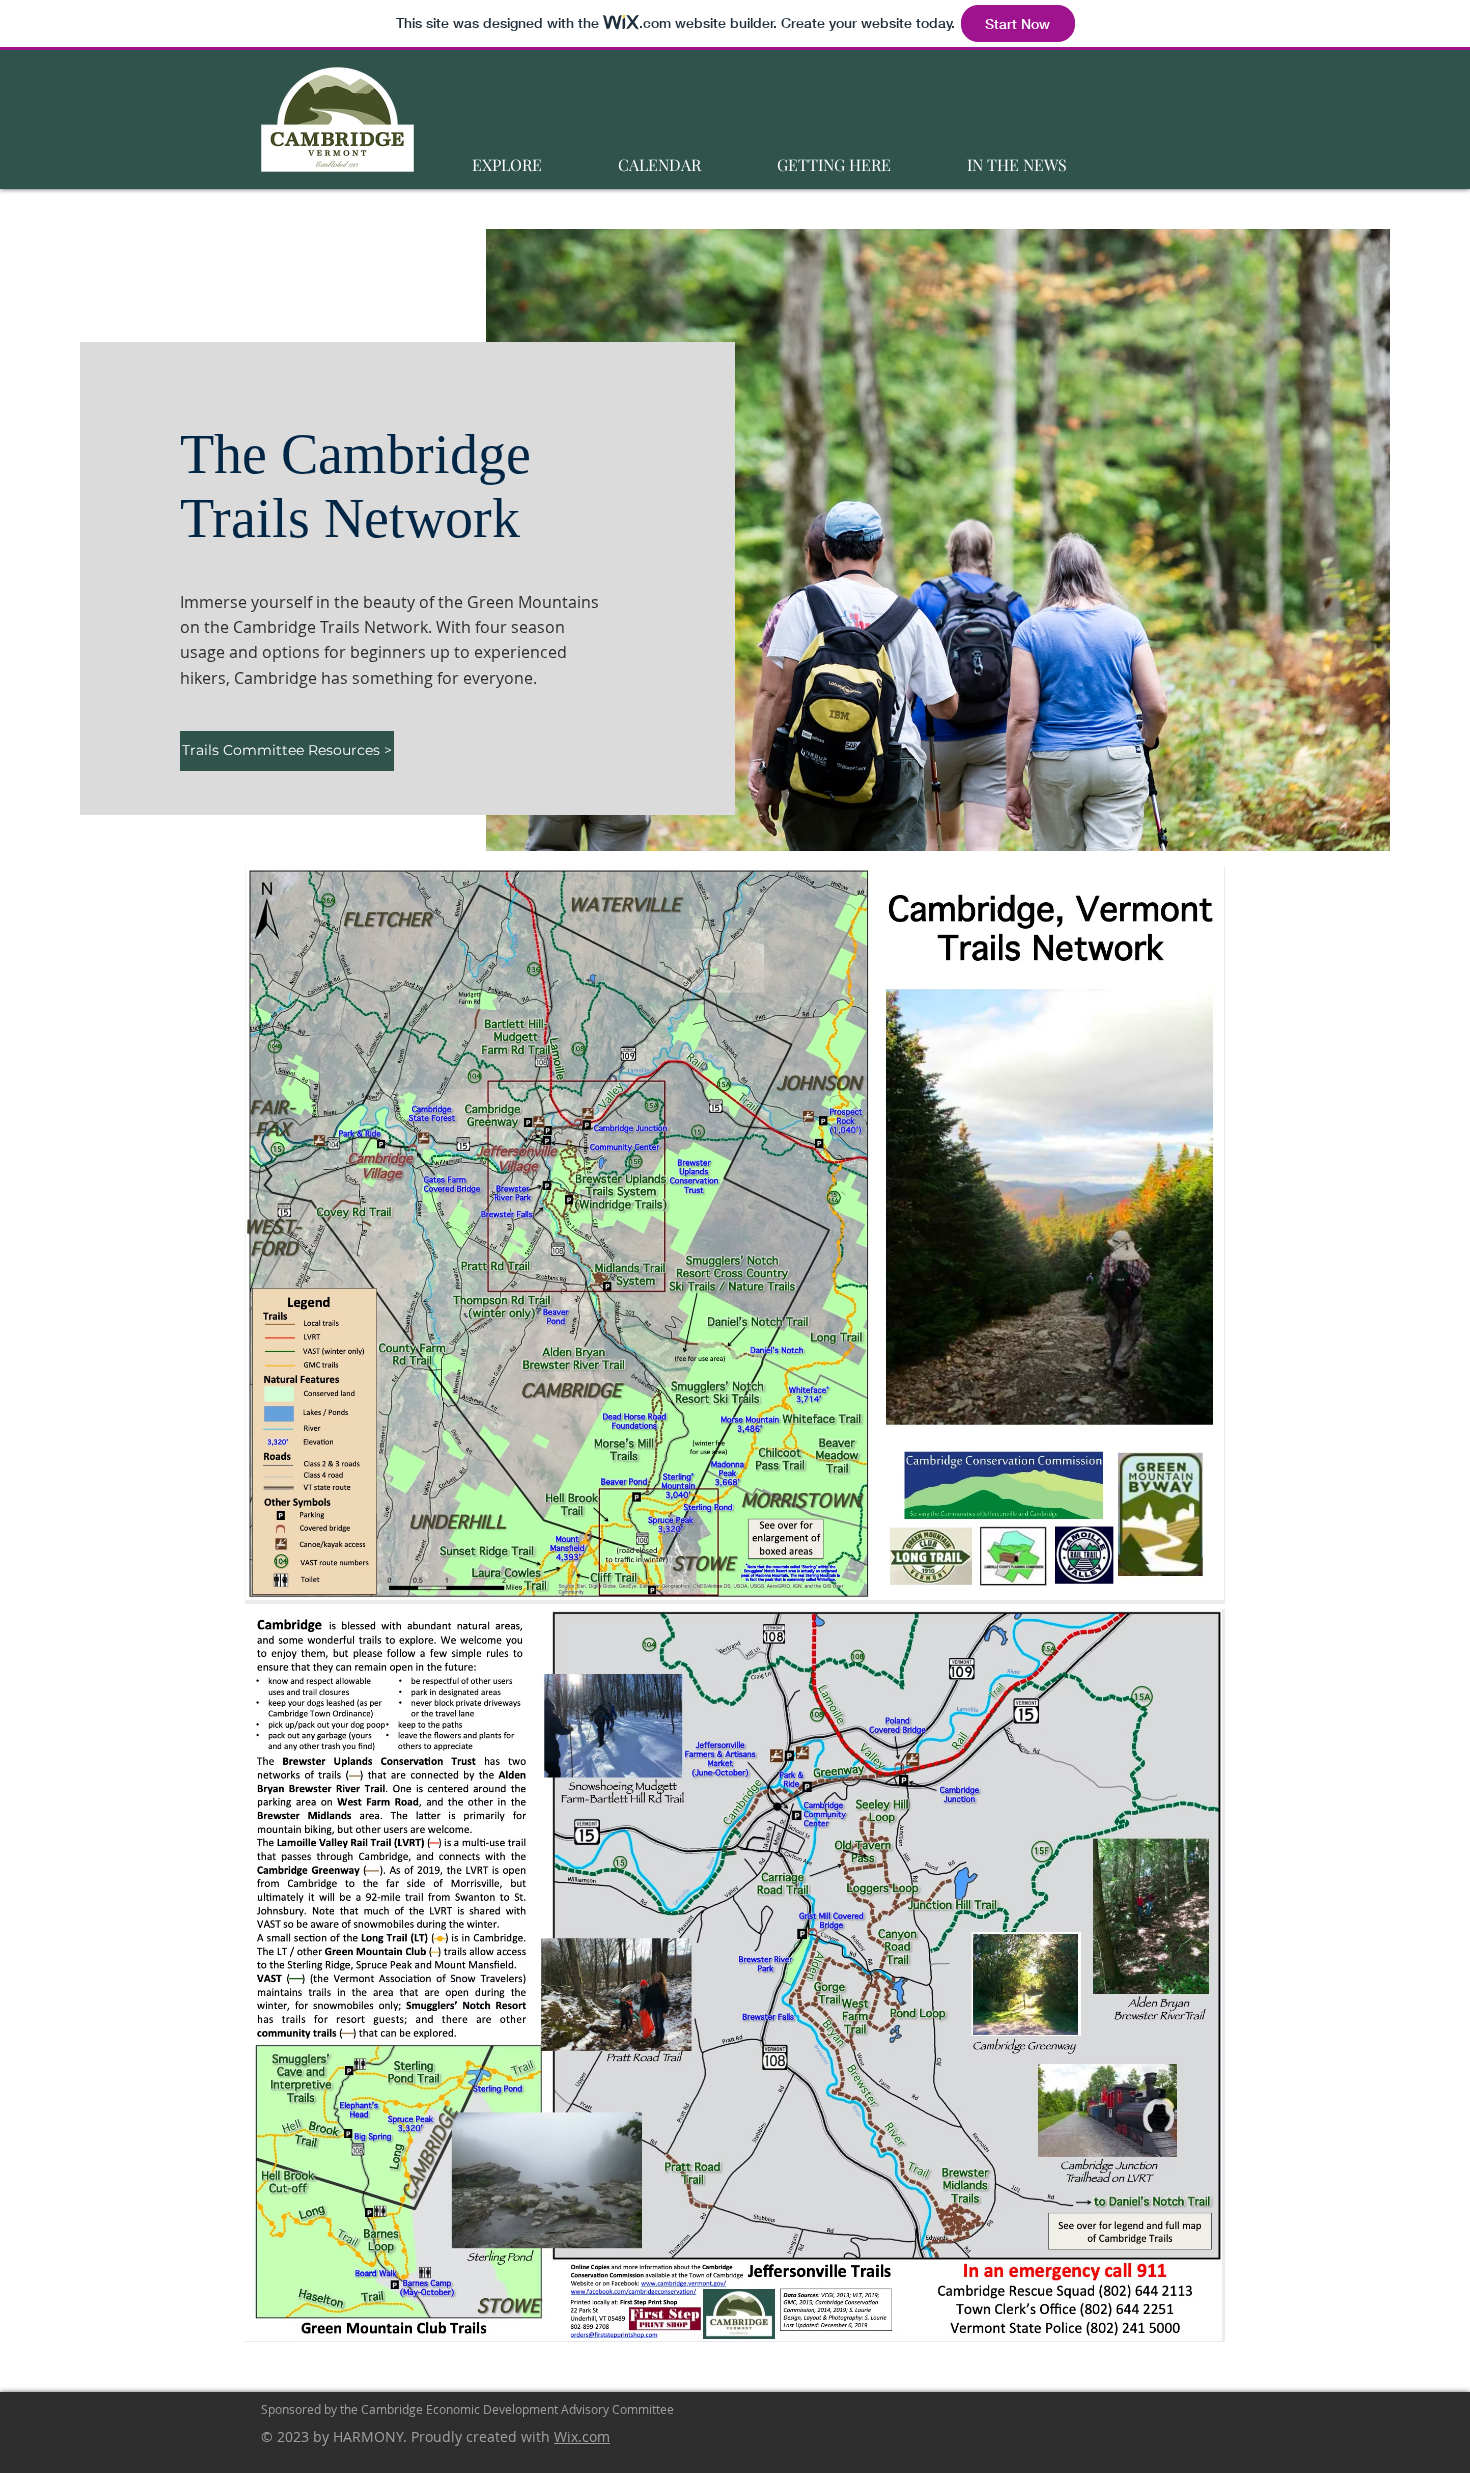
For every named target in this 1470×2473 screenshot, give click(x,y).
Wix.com (582, 2436)
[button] (506, 155)
